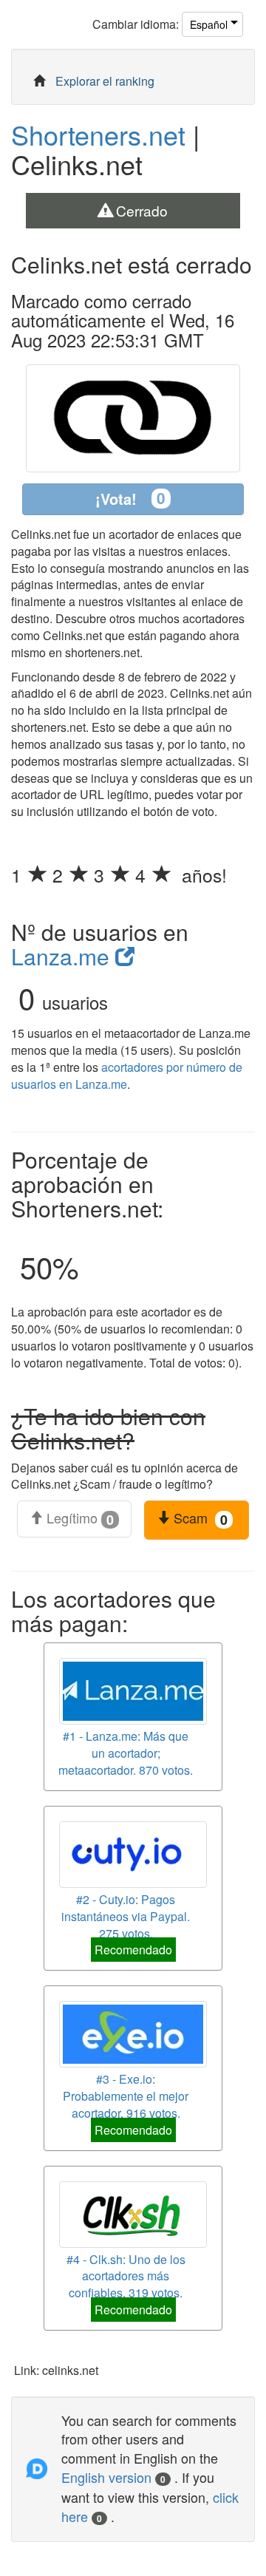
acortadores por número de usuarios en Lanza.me (127, 1075)
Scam (199, 1518)
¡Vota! (130, 498)
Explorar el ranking (105, 81)
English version (113, 2477)
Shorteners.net (98, 134)
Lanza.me (63, 956)
